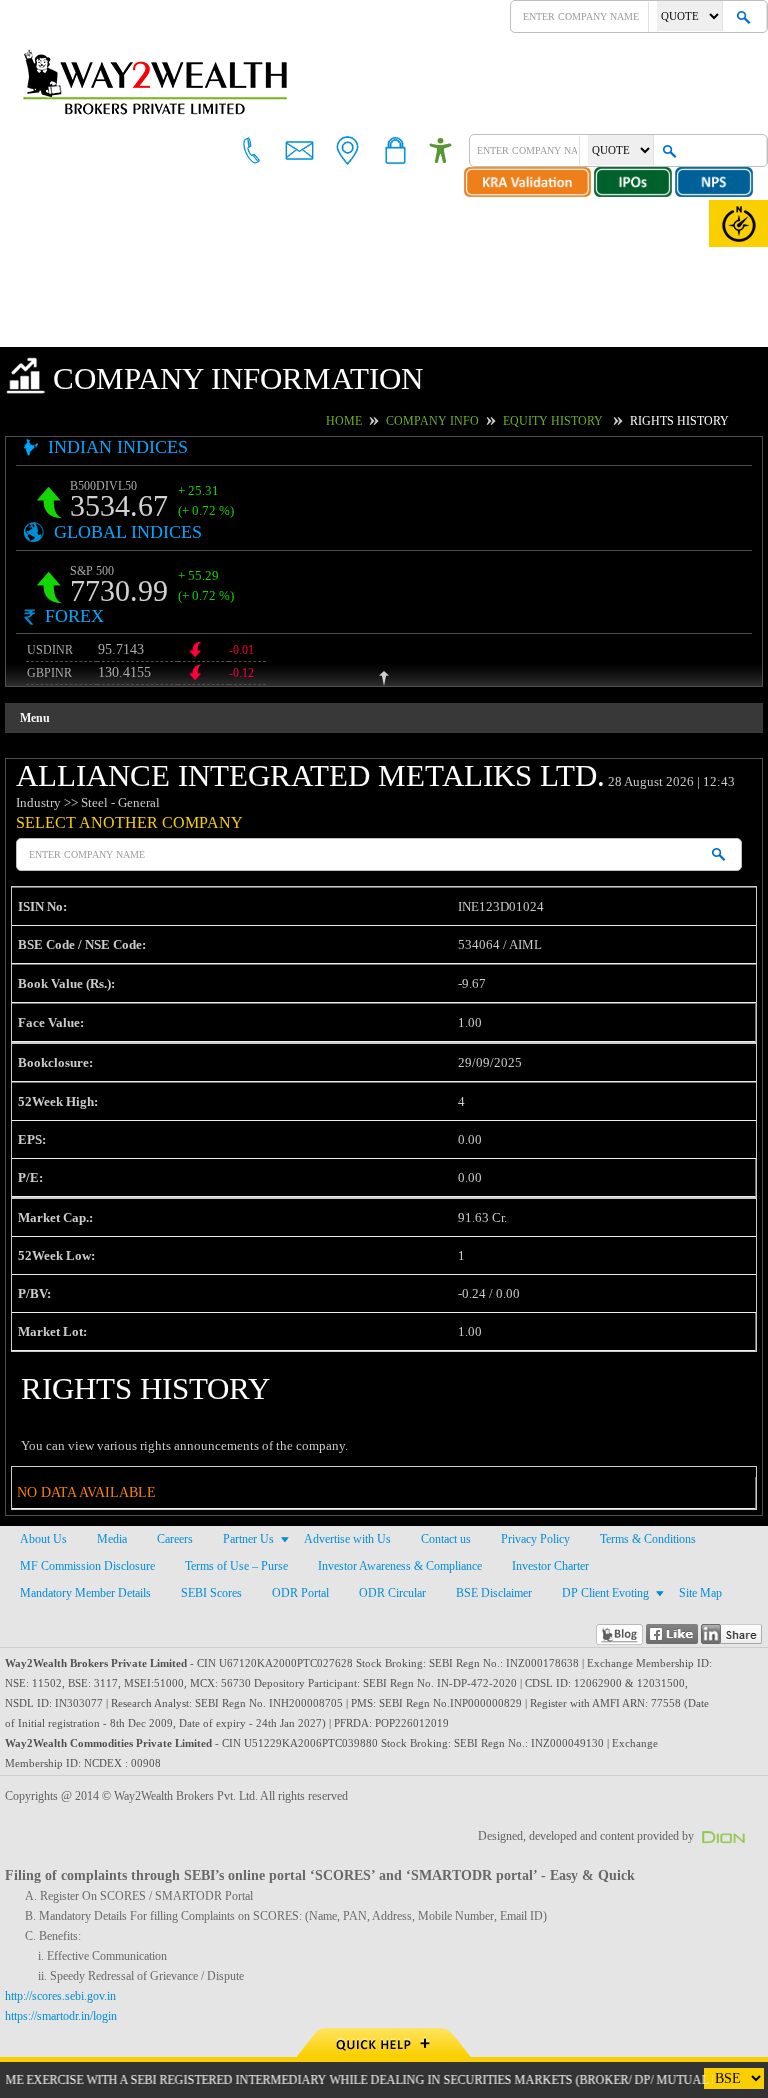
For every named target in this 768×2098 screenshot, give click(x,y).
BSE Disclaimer (485, 1594)
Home (391, 421)
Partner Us (249, 1540)
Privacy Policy (535, 1540)
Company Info (470, 421)
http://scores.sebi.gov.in (64, 1997)
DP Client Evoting (593, 1594)
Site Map (687, 1594)
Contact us (447, 1540)
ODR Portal (299, 1594)
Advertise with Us (348, 1540)
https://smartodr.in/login (66, 2017)
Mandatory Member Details (87, 1594)
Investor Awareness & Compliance (399, 1567)
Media (110, 1540)
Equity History (575, 421)
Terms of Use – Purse (234, 1567)
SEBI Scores (213, 1594)
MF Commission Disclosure (86, 1567)
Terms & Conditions (645, 1540)
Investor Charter (552, 1567)
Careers (174, 1540)
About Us (42, 1540)
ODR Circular (387, 1594)
